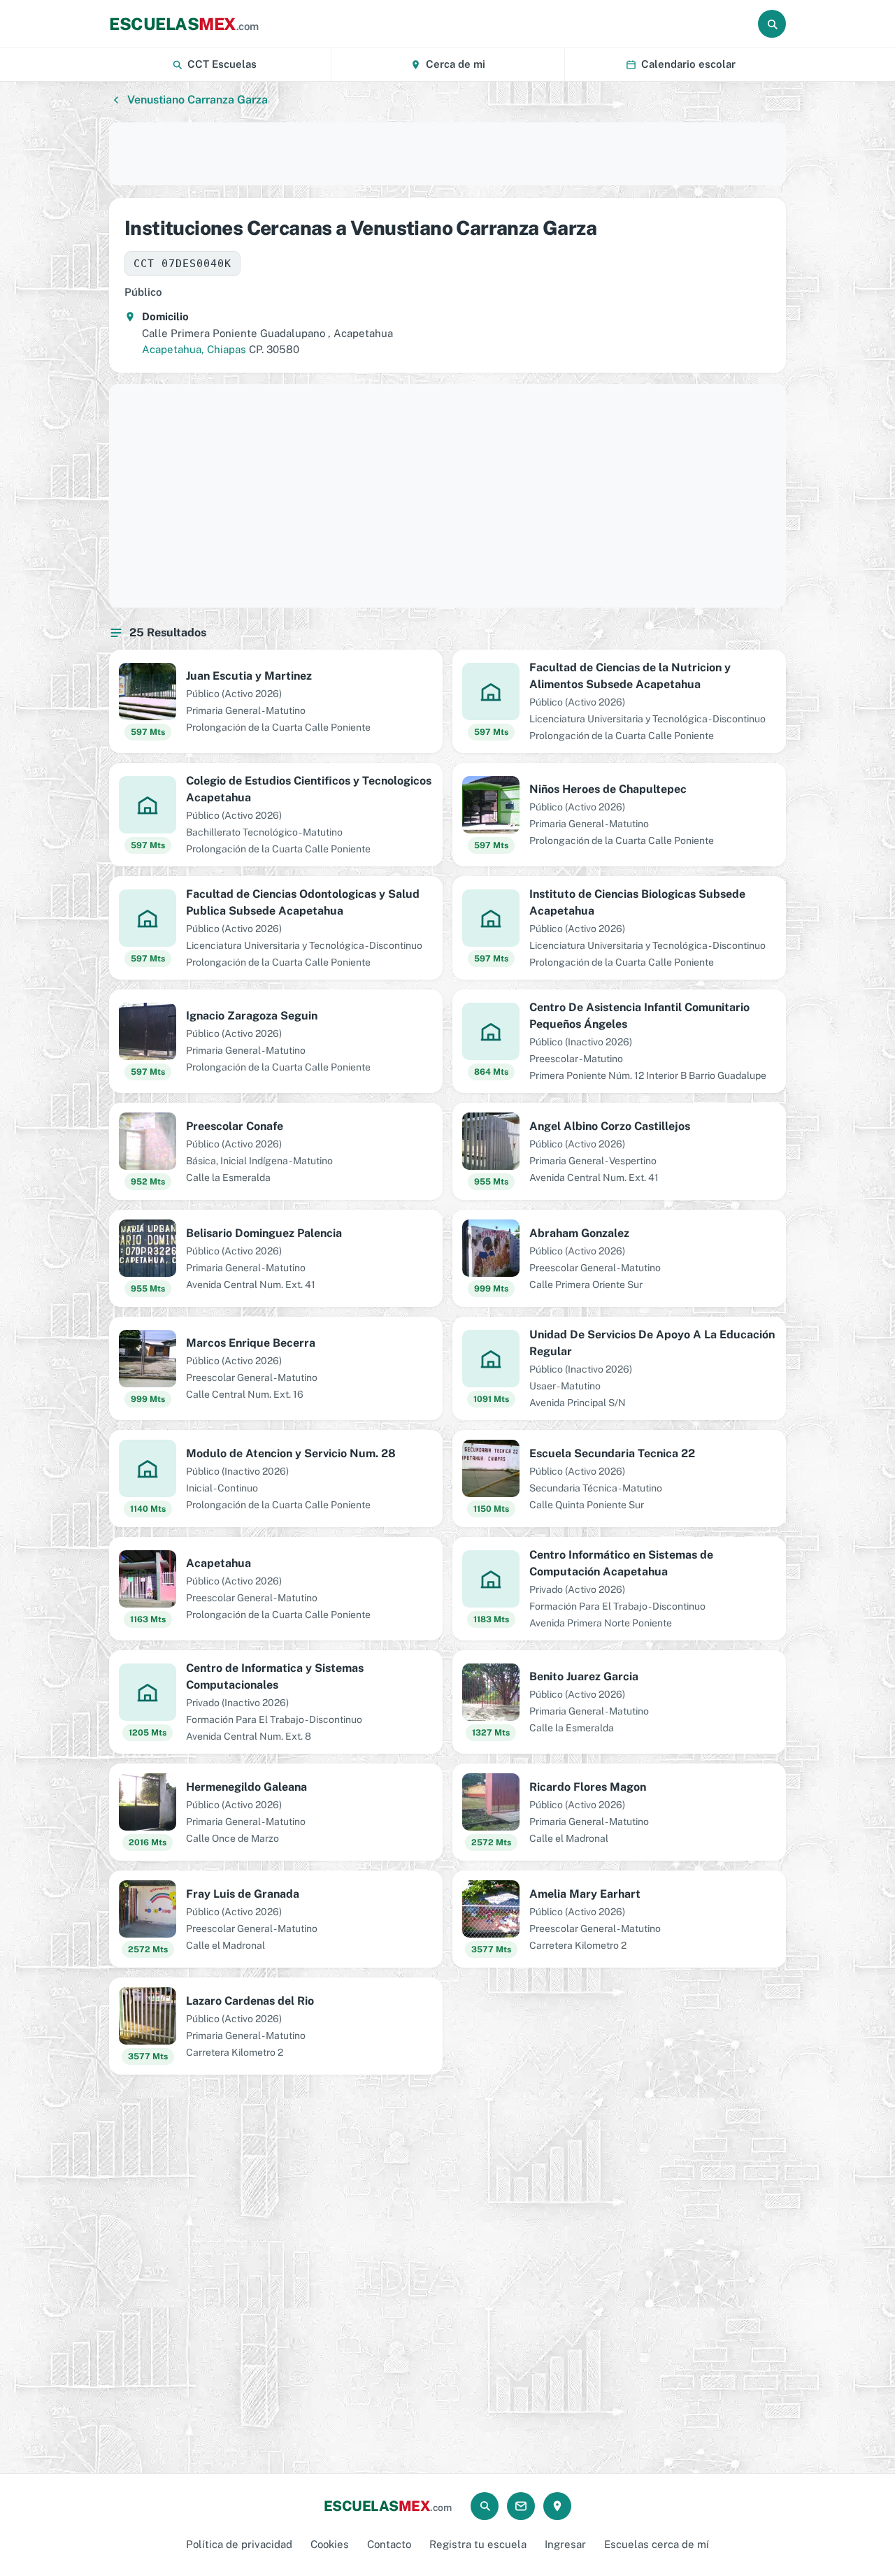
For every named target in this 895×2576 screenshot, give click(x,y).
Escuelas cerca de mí (657, 2544)
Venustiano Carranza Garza (198, 100)
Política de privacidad (239, 2544)
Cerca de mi (456, 64)
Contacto (389, 2544)
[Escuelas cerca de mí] (557, 2506)
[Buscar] (772, 24)
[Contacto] (521, 2506)
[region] (447, 154)
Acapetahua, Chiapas (194, 349)
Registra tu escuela (478, 2544)
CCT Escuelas (222, 64)
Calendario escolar (688, 64)
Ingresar (565, 2544)
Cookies (330, 2544)
